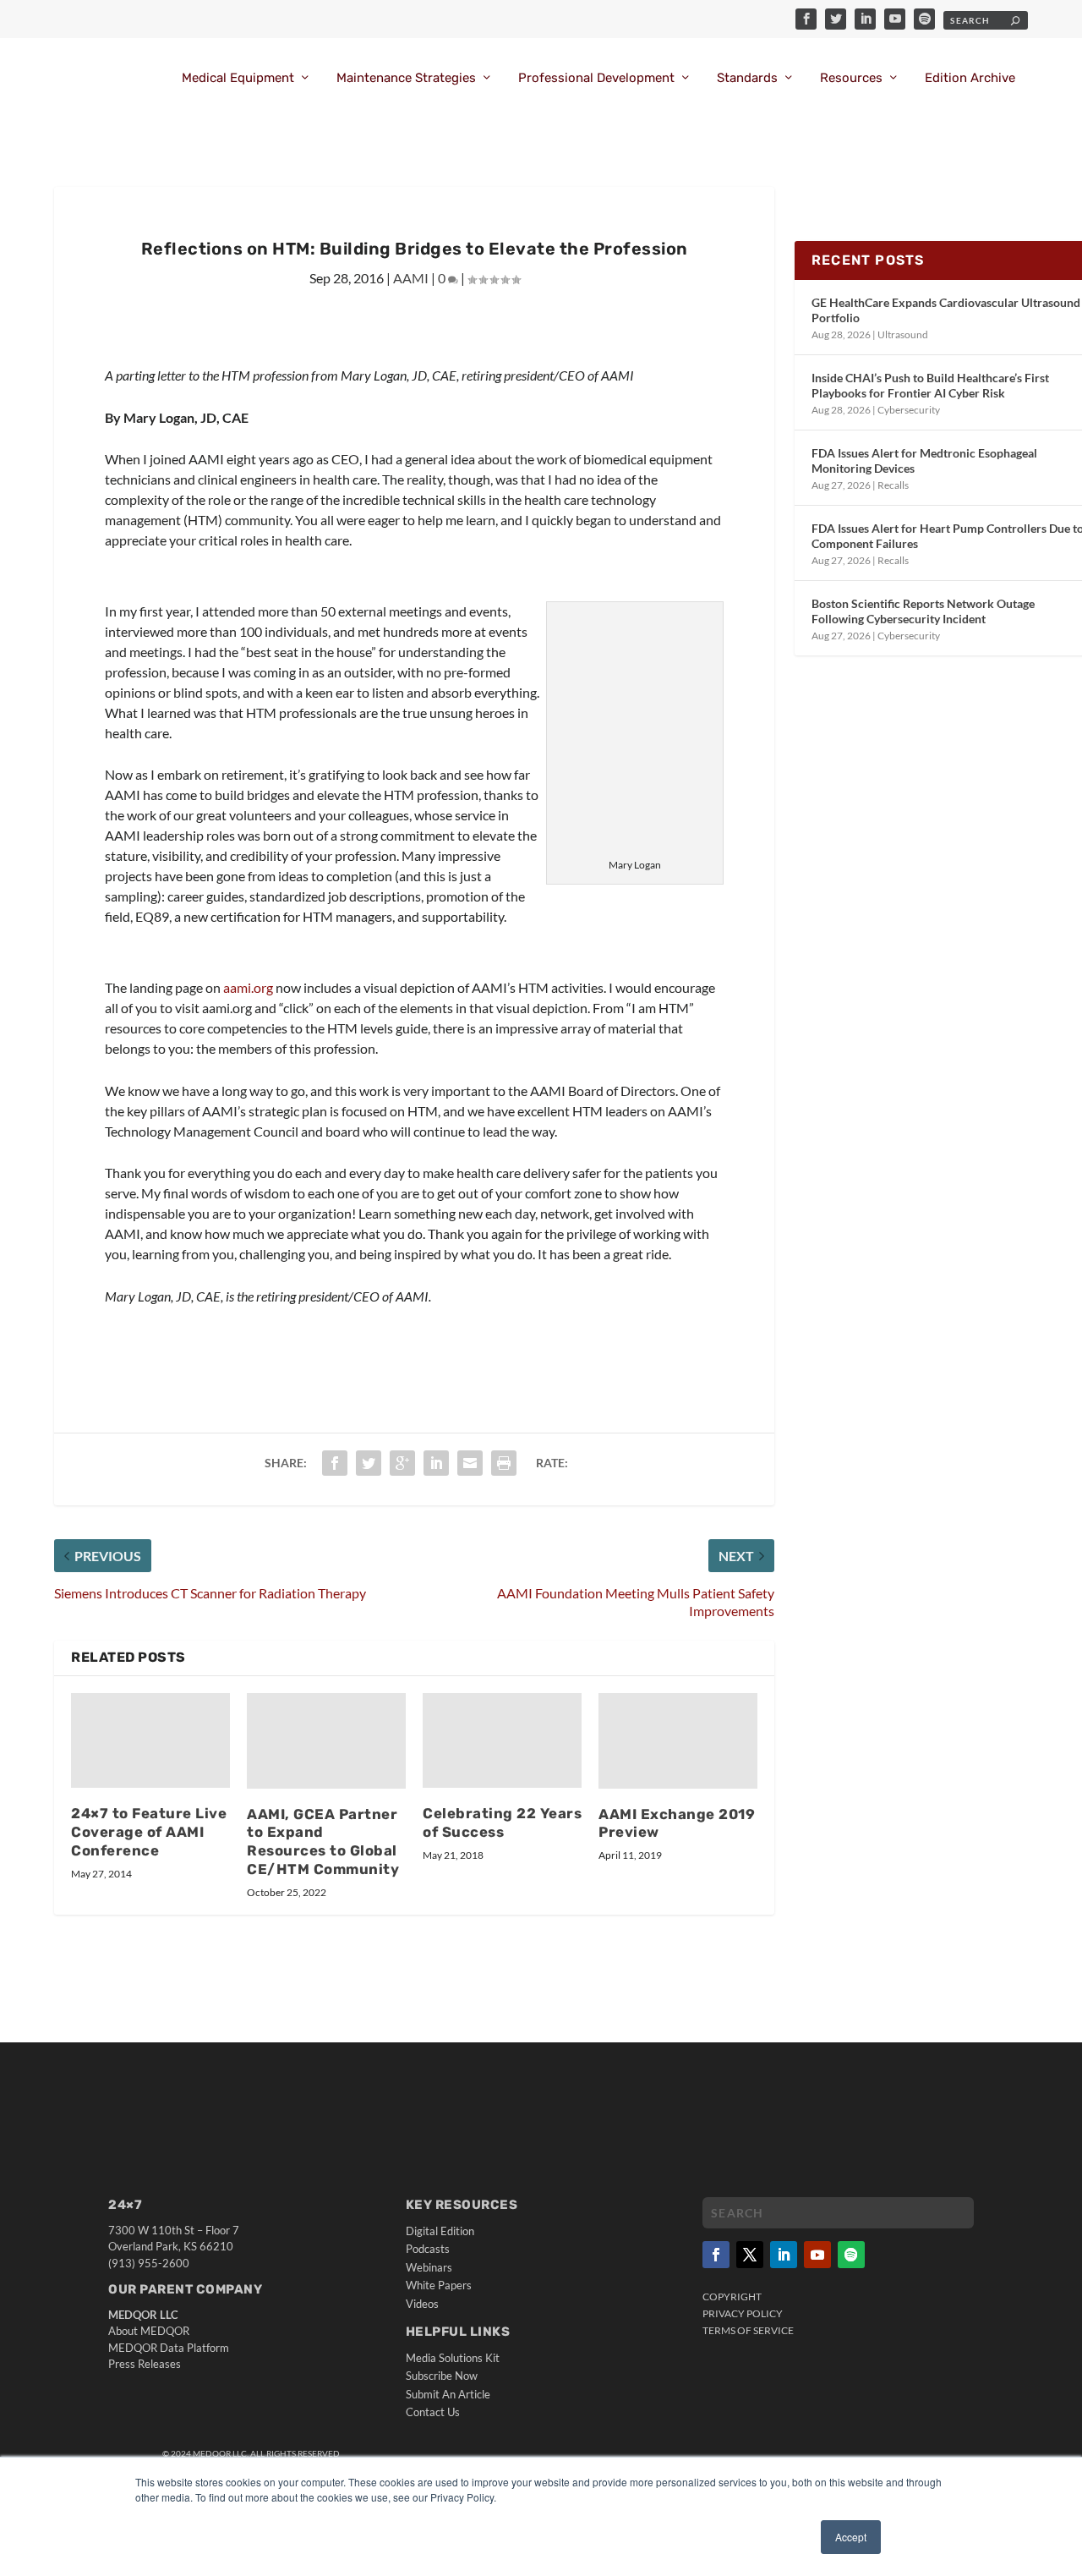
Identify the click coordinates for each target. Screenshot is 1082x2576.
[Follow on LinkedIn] (784, 2255)
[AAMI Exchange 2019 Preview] (678, 1741)
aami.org (249, 987)
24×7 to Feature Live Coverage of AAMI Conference (149, 1832)
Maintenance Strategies (406, 78)
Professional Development (596, 78)
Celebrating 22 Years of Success (502, 1822)
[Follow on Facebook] (716, 2255)
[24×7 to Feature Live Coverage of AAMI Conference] (150, 1741)
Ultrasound (903, 334)
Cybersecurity (909, 410)
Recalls (893, 485)
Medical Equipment (238, 78)
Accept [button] (851, 2537)
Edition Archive (970, 78)
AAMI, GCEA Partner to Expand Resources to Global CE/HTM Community (323, 1842)
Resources (851, 78)
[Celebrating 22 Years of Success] (502, 1741)
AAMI (411, 278)
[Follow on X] (750, 2255)
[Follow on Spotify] (851, 2255)
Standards (747, 78)
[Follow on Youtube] (817, 2255)
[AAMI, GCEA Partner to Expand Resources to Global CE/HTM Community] (326, 1741)
